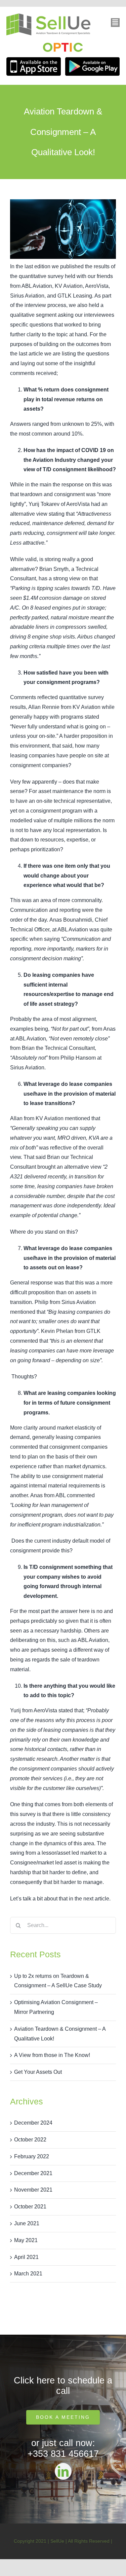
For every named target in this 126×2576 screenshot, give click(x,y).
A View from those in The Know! (52, 2055)
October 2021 (30, 2207)
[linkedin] (63, 2471)
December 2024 (33, 2123)
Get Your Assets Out (38, 2072)
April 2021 (26, 2257)
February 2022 (32, 2156)
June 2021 (27, 2223)
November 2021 (33, 2190)
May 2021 (26, 2240)
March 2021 (28, 2274)
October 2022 (30, 2140)
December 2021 (33, 2173)
